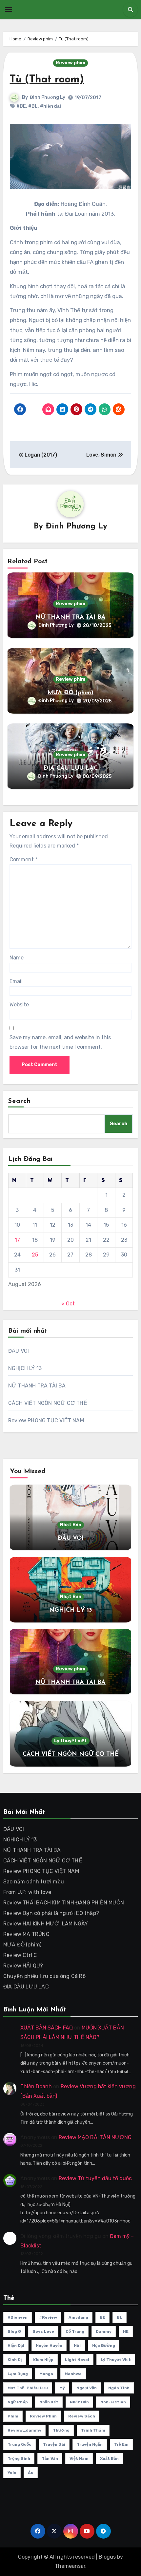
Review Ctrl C (20, 1955)
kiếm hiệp (43, 2360)
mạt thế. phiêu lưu (28, 2388)
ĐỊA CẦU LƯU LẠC (71, 768)
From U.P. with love (27, 1892)
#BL (33, 106)
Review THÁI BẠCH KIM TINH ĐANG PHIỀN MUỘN (64, 1903)
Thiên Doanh (36, 2086)
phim (13, 2416)
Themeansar (70, 2566)
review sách (82, 2416)
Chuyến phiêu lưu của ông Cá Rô (44, 1976)
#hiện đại (50, 106)
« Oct (68, 1304)
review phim (43, 2416)
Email (16, 981)
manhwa (73, 2374)
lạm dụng (18, 2374)
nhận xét (49, 2402)
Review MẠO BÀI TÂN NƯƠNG (95, 2137)
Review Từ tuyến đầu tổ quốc (95, 2178)
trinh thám (93, 2430)
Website (19, 1005)
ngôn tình (119, 2388)
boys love (43, 2331)
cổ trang (75, 2331)
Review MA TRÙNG (26, 1934)
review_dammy (24, 2430)
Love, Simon (102, 455)
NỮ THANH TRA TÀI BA (70, 617)
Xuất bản (109, 2458)
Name (17, 958)
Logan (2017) (40, 455)
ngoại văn (87, 2388)
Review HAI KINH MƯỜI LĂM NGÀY (46, 1924)
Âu (31, 2473)
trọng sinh (19, 2458)
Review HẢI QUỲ (23, 1966)
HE (126, 2331)
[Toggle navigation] (9, 10)
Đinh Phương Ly (48, 97)
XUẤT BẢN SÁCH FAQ (47, 2028)
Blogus (107, 2557)
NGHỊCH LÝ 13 (25, 1368)
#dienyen (18, 2317)
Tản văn (50, 2458)
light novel (77, 2360)
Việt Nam (79, 2458)
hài (77, 2346)
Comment (23, 859)
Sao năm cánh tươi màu (34, 1882)
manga (46, 2374)
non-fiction (113, 2402)
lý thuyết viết (116, 2360)
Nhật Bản (71, 1525)
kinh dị (15, 2360)
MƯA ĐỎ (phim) (70, 693)
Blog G (14, 2331)
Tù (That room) (47, 80)
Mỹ (62, 2388)
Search (20, 1101)
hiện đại (16, 2346)
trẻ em (121, 2444)
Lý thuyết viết (70, 1741)
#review (48, 2317)
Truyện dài (54, 2444)
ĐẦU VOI (19, 1351)
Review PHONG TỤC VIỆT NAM (46, 1420)
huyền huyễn (49, 2346)
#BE (21, 106)
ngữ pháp (18, 2402)
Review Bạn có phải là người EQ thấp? (51, 1913)
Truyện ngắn (90, 2444)
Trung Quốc (20, 2444)
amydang (78, 2317)
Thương (61, 2430)
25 (35, 1255)
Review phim (70, 63)
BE (102, 2317)
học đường (104, 2346)
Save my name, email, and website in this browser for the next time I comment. (60, 1042)
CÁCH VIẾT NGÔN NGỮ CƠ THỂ (48, 1403)
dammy (104, 2331)
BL (120, 2317)
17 (17, 1240)
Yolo (12, 2473)
